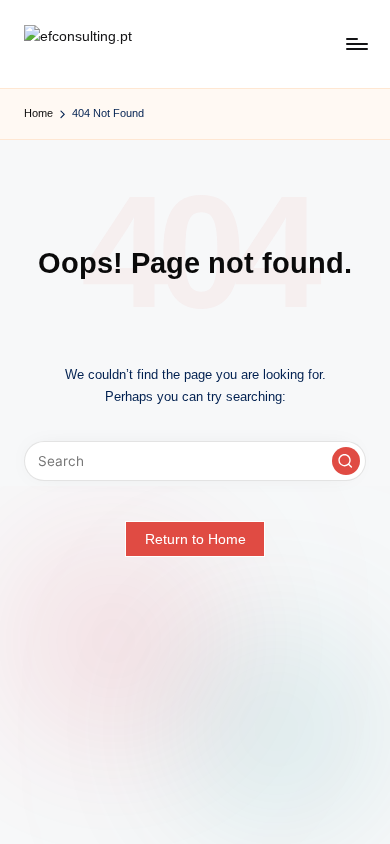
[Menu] (356, 44)
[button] (346, 461)
